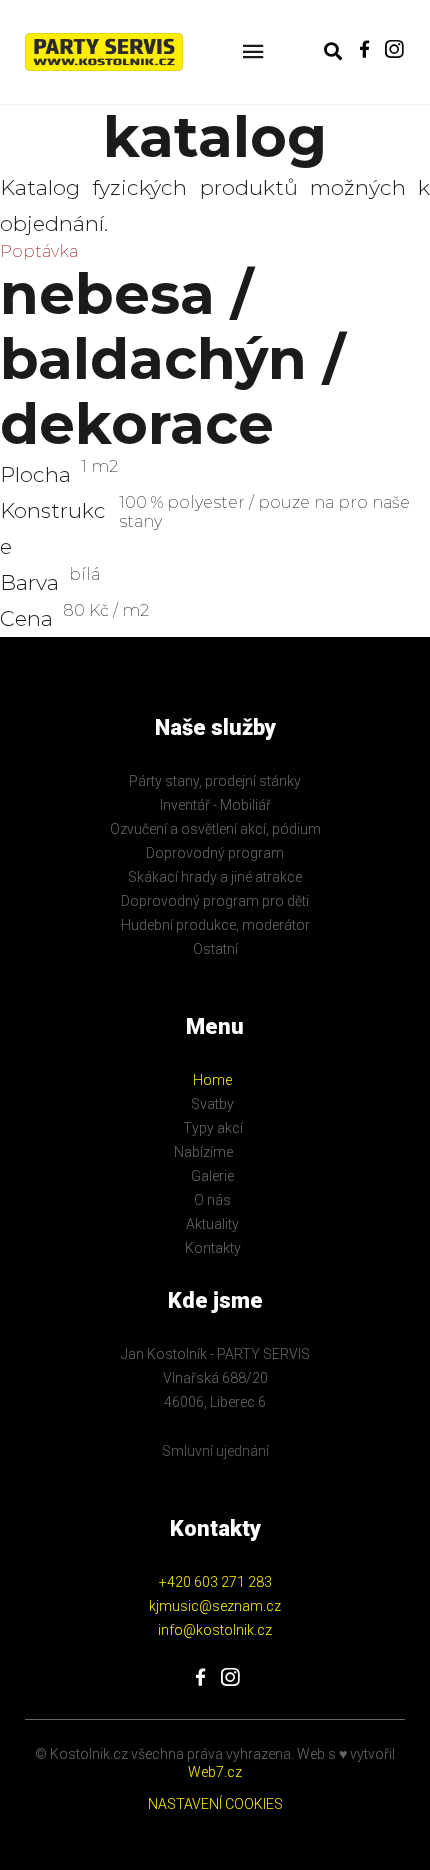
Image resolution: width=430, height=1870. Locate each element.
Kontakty (213, 1248)
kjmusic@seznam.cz (215, 1606)
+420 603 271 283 (215, 1582)
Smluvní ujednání (215, 1451)
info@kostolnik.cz (215, 1630)
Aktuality (212, 1224)
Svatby (212, 1104)
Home (212, 1080)
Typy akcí (213, 1128)
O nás (212, 1200)
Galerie (212, 1176)
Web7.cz (215, 1772)
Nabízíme (203, 1152)
